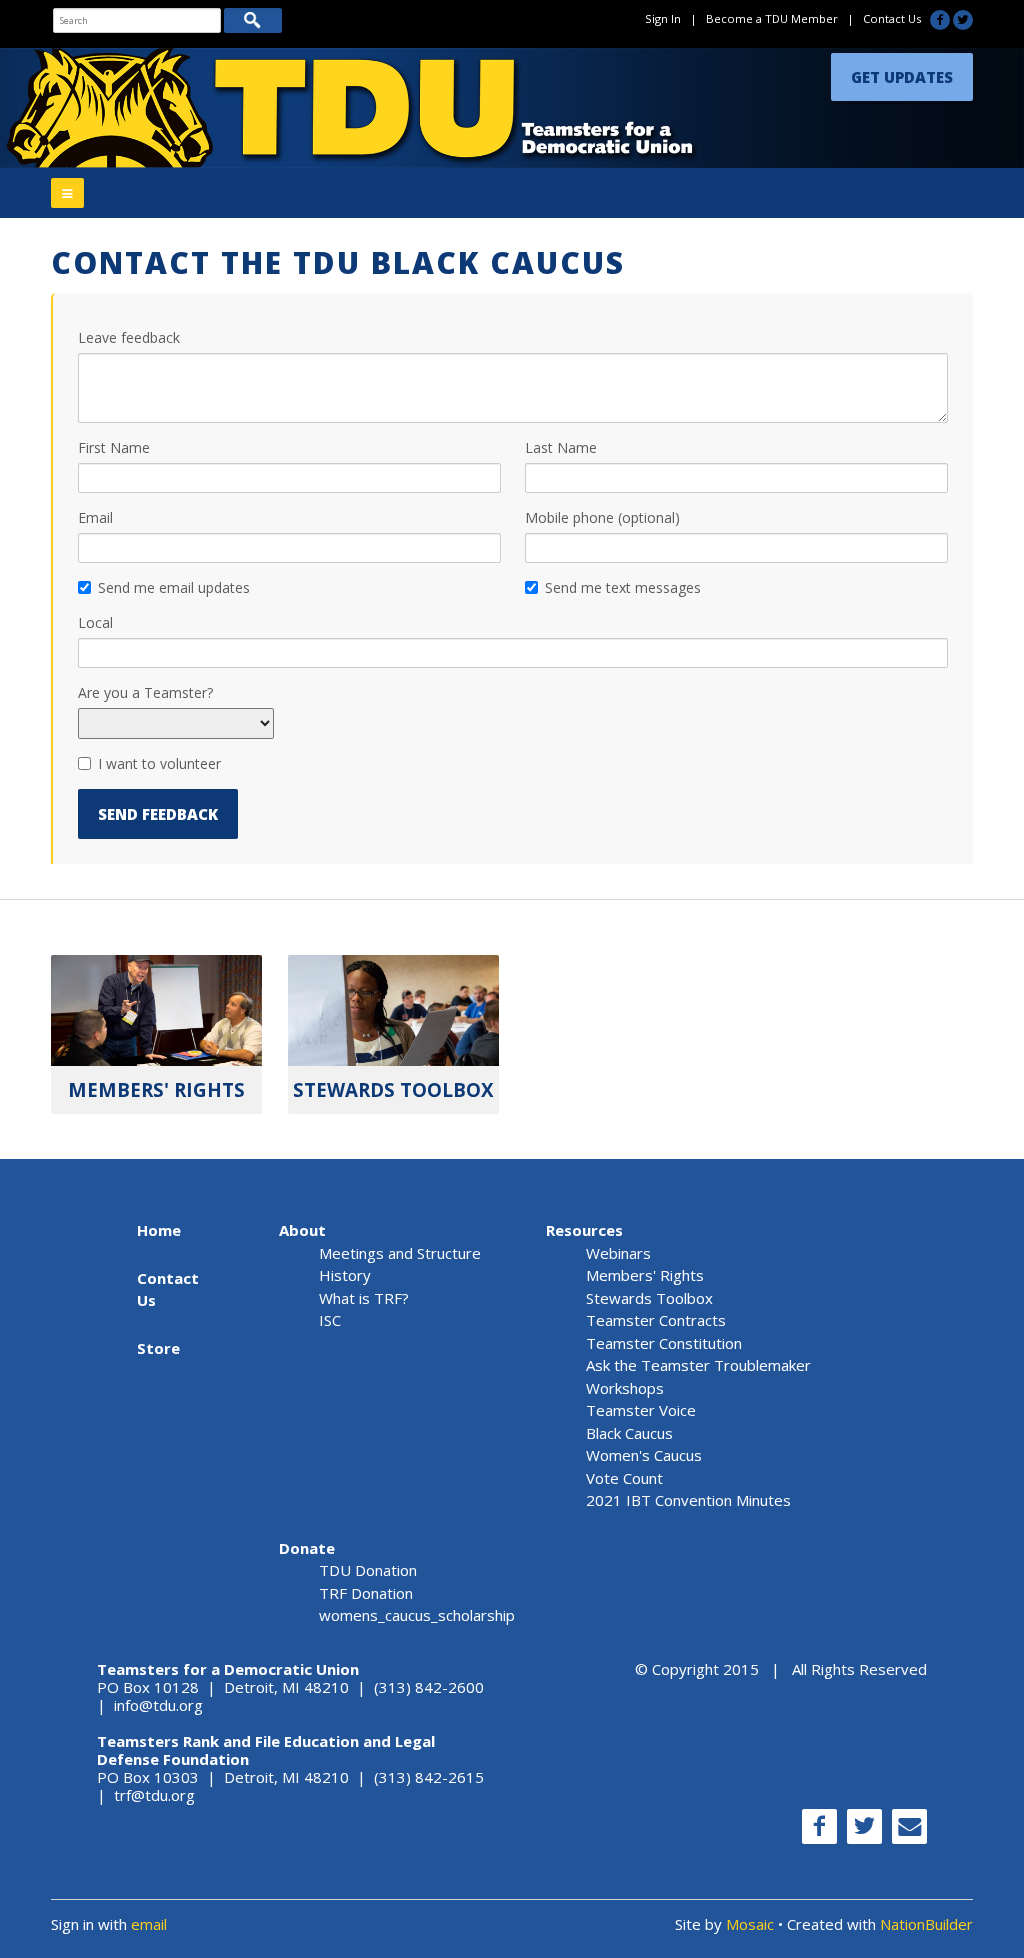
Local (95, 622)
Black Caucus (629, 1433)
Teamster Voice (641, 1410)
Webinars (618, 1253)
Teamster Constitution (664, 1343)
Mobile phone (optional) (602, 517)
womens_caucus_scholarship (417, 1615)
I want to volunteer (159, 763)
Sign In (663, 18)
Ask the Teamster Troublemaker (698, 1365)
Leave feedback (129, 337)
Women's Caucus (644, 1455)
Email (95, 517)
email (149, 1924)
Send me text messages (623, 587)
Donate (307, 1548)
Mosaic (750, 1924)
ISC (330, 1320)
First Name (114, 447)
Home (159, 1230)
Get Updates (902, 77)
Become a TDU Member (772, 18)
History (345, 1275)
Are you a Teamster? (145, 692)
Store (158, 1348)
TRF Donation (366, 1593)
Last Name (561, 447)
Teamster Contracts (656, 1320)
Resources (584, 1230)
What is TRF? (364, 1298)
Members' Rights (645, 1275)
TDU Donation (368, 1570)
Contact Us (892, 18)
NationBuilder (926, 1924)
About (302, 1230)
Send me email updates (174, 587)
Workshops (625, 1388)
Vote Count (624, 1478)
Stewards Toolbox (649, 1298)
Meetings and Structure (400, 1253)
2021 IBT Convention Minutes (688, 1500)
